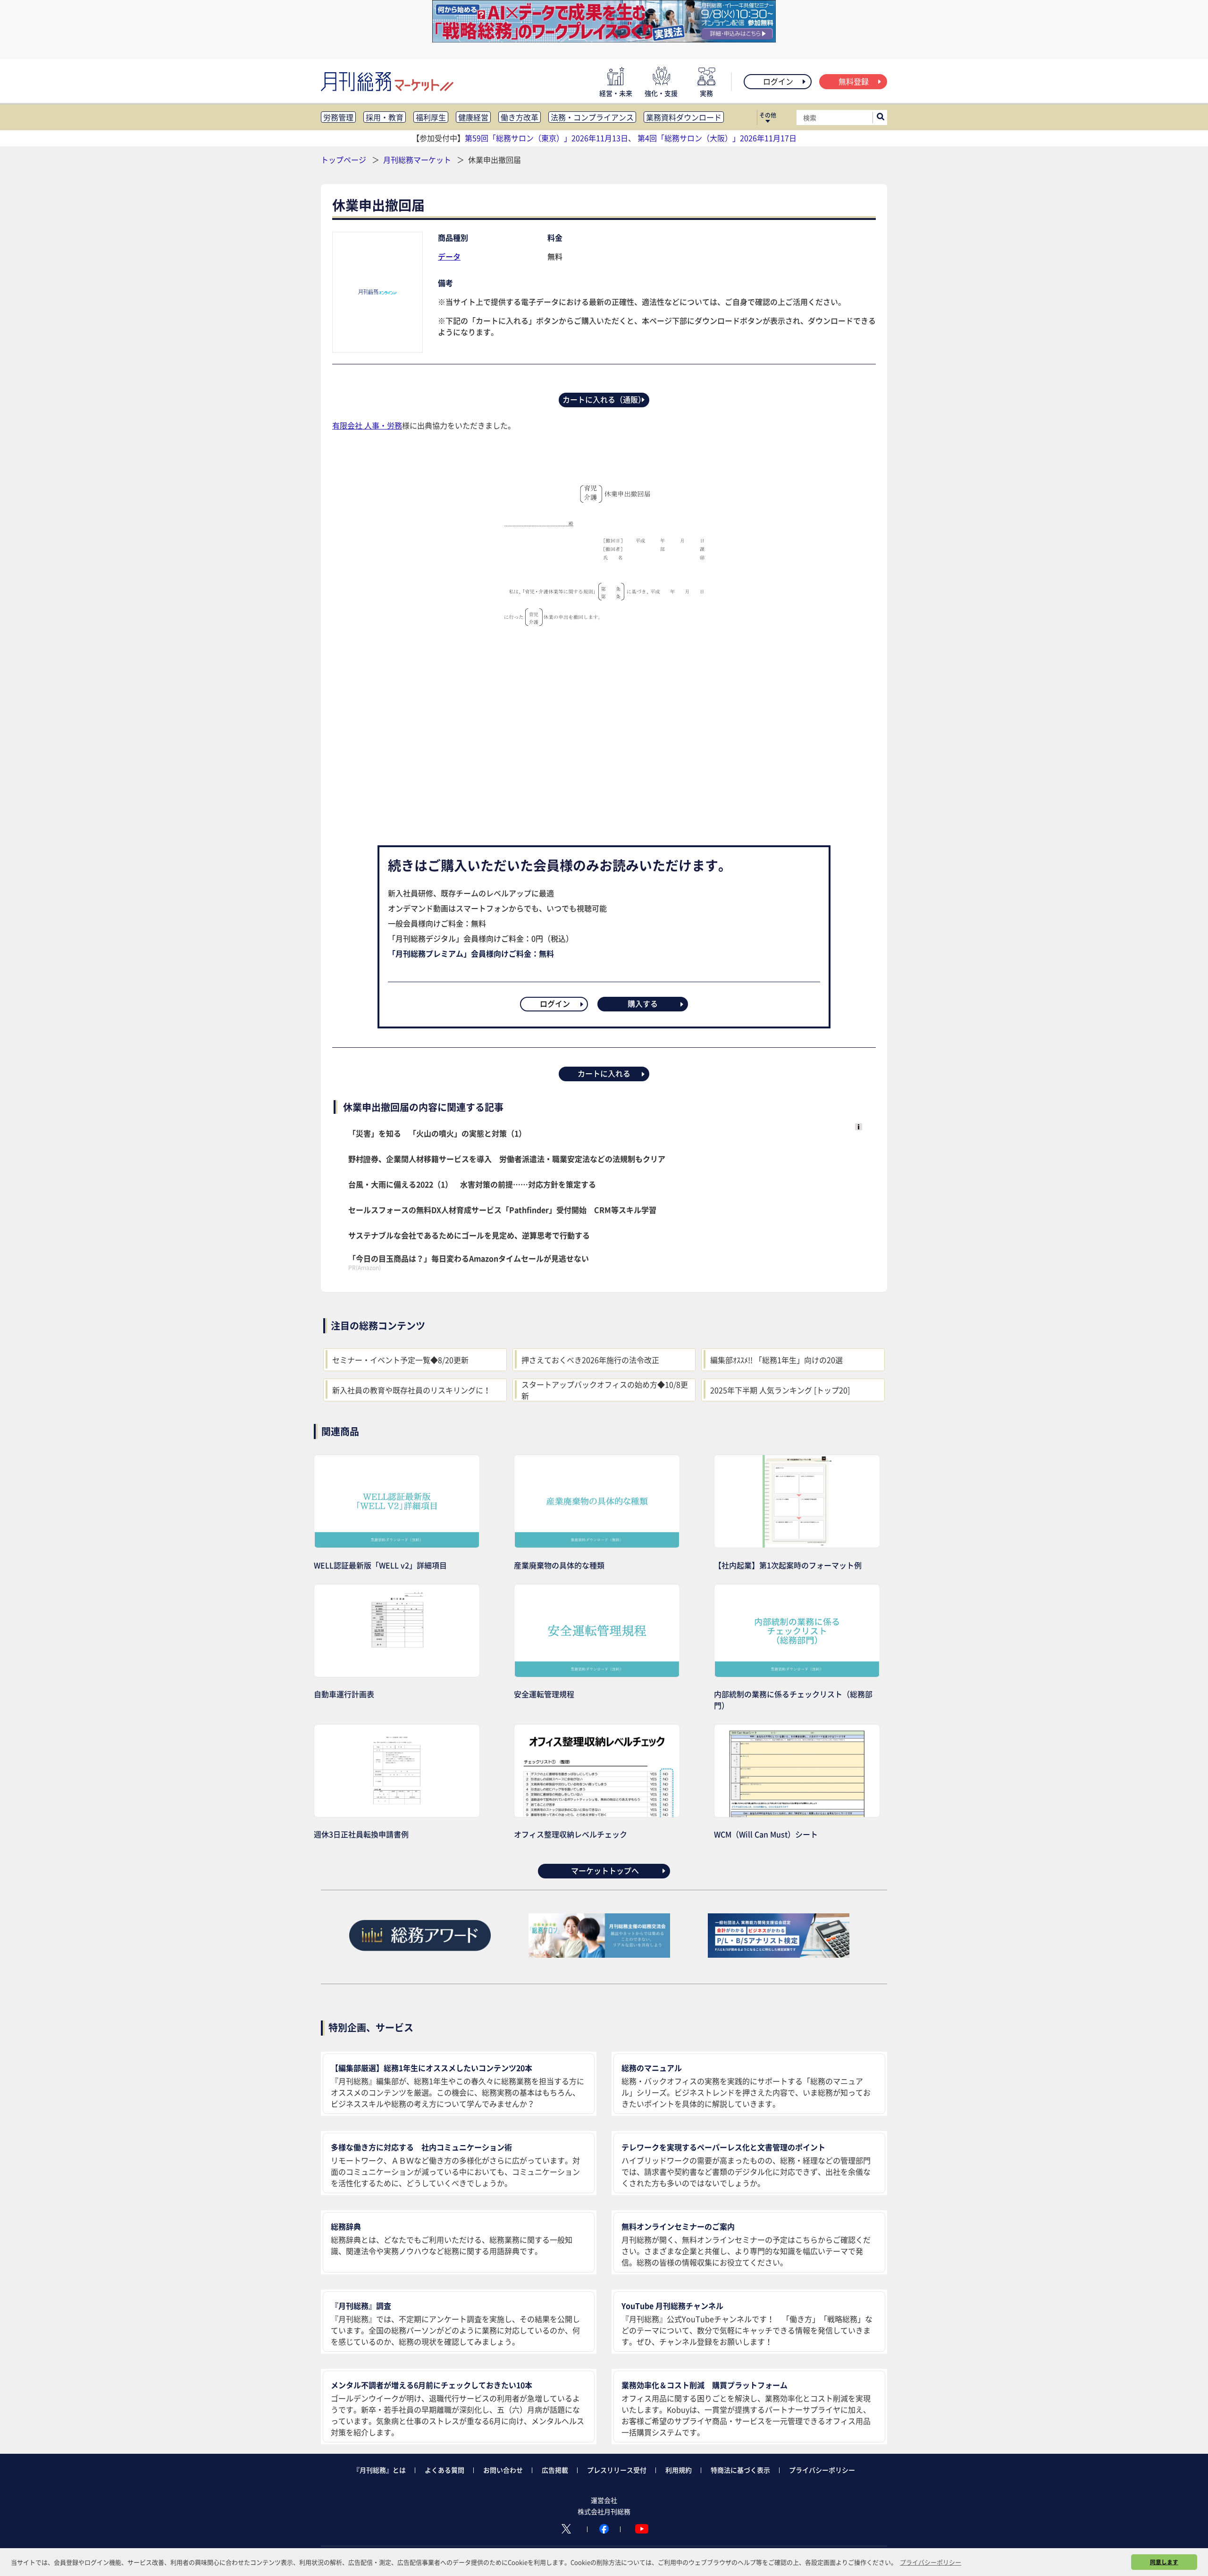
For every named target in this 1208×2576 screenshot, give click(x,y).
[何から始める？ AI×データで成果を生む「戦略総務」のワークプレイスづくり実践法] (604, 39)
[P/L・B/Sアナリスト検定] (779, 1954)
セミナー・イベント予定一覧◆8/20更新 (400, 1360)
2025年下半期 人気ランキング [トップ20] (780, 1390)
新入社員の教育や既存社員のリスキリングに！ (411, 1390)
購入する (643, 1003)
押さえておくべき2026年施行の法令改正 (590, 1360)
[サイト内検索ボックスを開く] (881, 118)
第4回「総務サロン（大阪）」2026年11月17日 (717, 138)
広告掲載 (555, 2470)
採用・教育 (385, 117)
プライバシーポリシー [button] (931, 2562)
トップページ (344, 160)
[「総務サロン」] (599, 1954)
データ (449, 256)
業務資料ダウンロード (684, 117)
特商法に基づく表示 (740, 2470)
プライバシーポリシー (822, 2470)
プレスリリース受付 (617, 2470)
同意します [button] (1164, 2562)
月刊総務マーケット (418, 160)
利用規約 (679, 2470)
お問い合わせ (503, 2470)
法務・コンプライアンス (592, 117)
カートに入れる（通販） (604, 399)
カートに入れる (604, 1073)
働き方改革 (520, 117)
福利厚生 (431, 117)
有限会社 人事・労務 (367, 425)
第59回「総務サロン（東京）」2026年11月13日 (546, 138)
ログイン (778, 81)
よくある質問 (445, 2470)
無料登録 (854, 81)
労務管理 (338, 117)
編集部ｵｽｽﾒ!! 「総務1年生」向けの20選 (776, 1360)
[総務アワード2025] (420, 1954)
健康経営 (473, 117)
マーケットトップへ (605, 1870)
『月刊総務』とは (379, 2470)
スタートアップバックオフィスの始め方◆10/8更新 (605, 1390)
